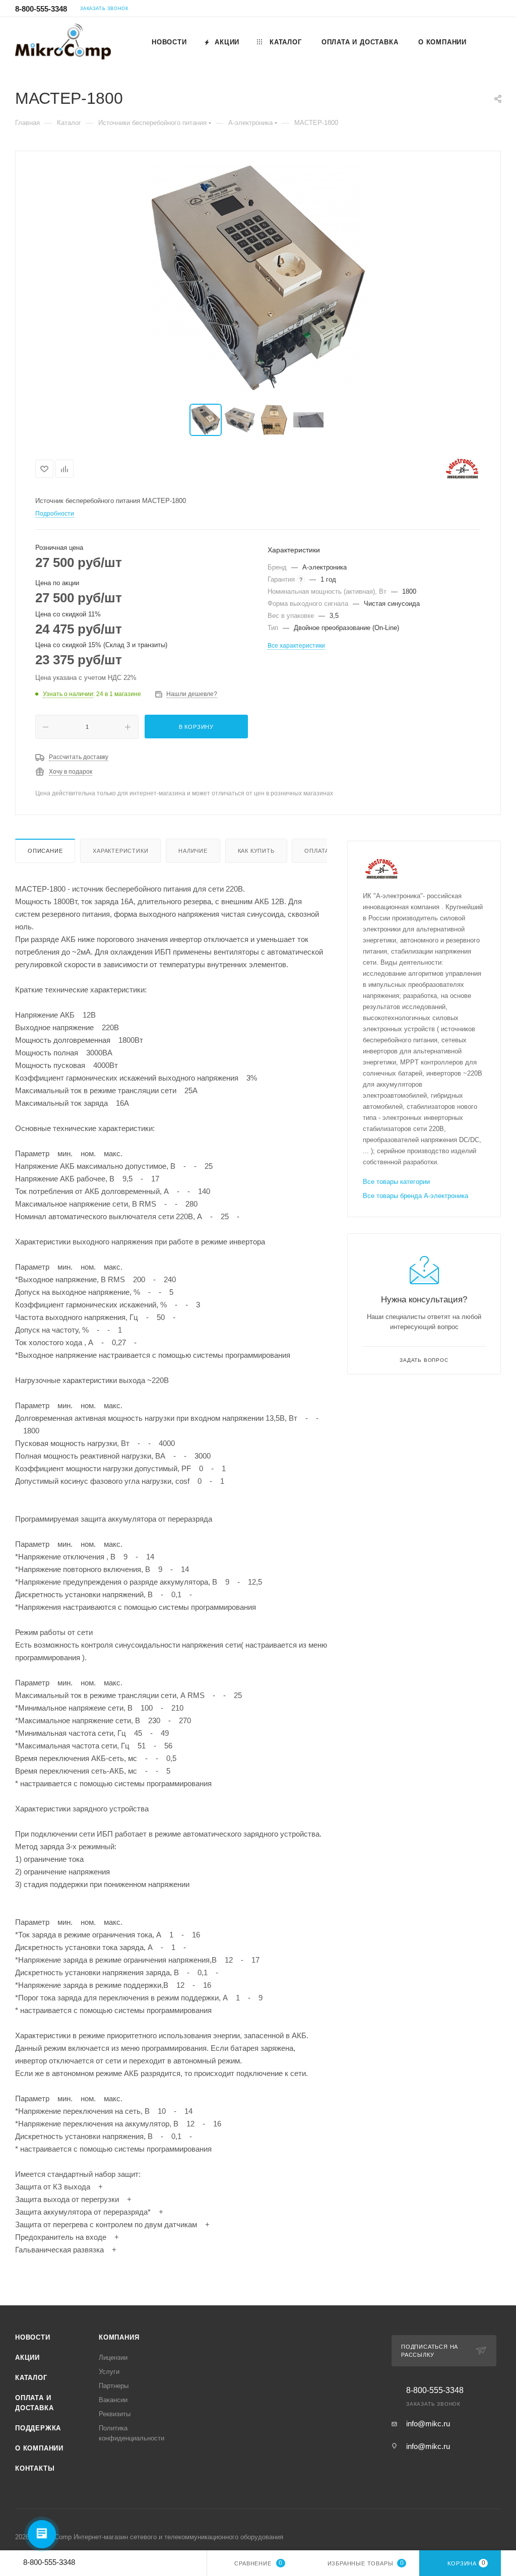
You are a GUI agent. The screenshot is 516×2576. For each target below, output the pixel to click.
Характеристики (120, 851)
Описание (45, 851)
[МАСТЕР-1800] (258, 278)
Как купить (256, 851)
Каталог (31, 2378)
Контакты (35, 2468)
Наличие (193, 851)
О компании (39, 2448)
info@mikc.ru (428, 2424)
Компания (119, 2337)
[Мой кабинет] (496, 10)
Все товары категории (396, 1182)
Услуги (109, 2372)
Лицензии (113, 2358)
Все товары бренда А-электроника (415, 1196)
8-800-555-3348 (41, 9)
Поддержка (38, 2428)
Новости (33, 2337)
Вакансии (113, 2400)
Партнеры (114, 2386)
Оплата (317, 851)
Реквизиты (115, 2414)
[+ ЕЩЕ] (488, 42)
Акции (27, 2358)
